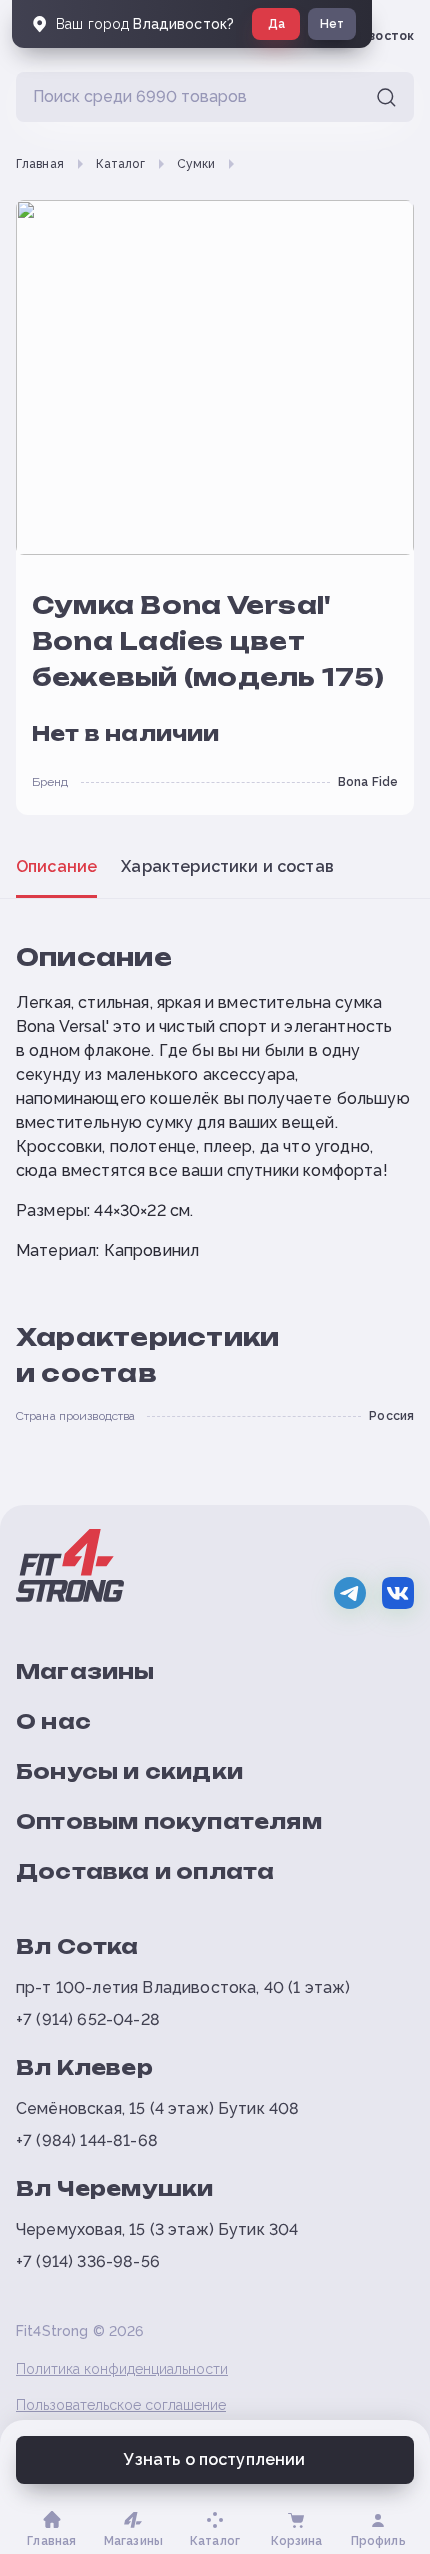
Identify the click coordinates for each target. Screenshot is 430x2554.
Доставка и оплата (145, 1871)
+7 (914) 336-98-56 (88, 2261)
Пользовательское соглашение (121, 2405)
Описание (56, 866)
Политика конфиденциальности (122, 2369)
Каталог (120, 164)
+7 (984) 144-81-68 (87, 2140)
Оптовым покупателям (169, 1821)
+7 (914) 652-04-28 (88, 2019)
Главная (40, 164)
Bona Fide (368, 782)
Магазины (85, 1671)
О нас (53, 1721)
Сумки (196, 164)
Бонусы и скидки (129, 1771)
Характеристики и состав (227, 866)
